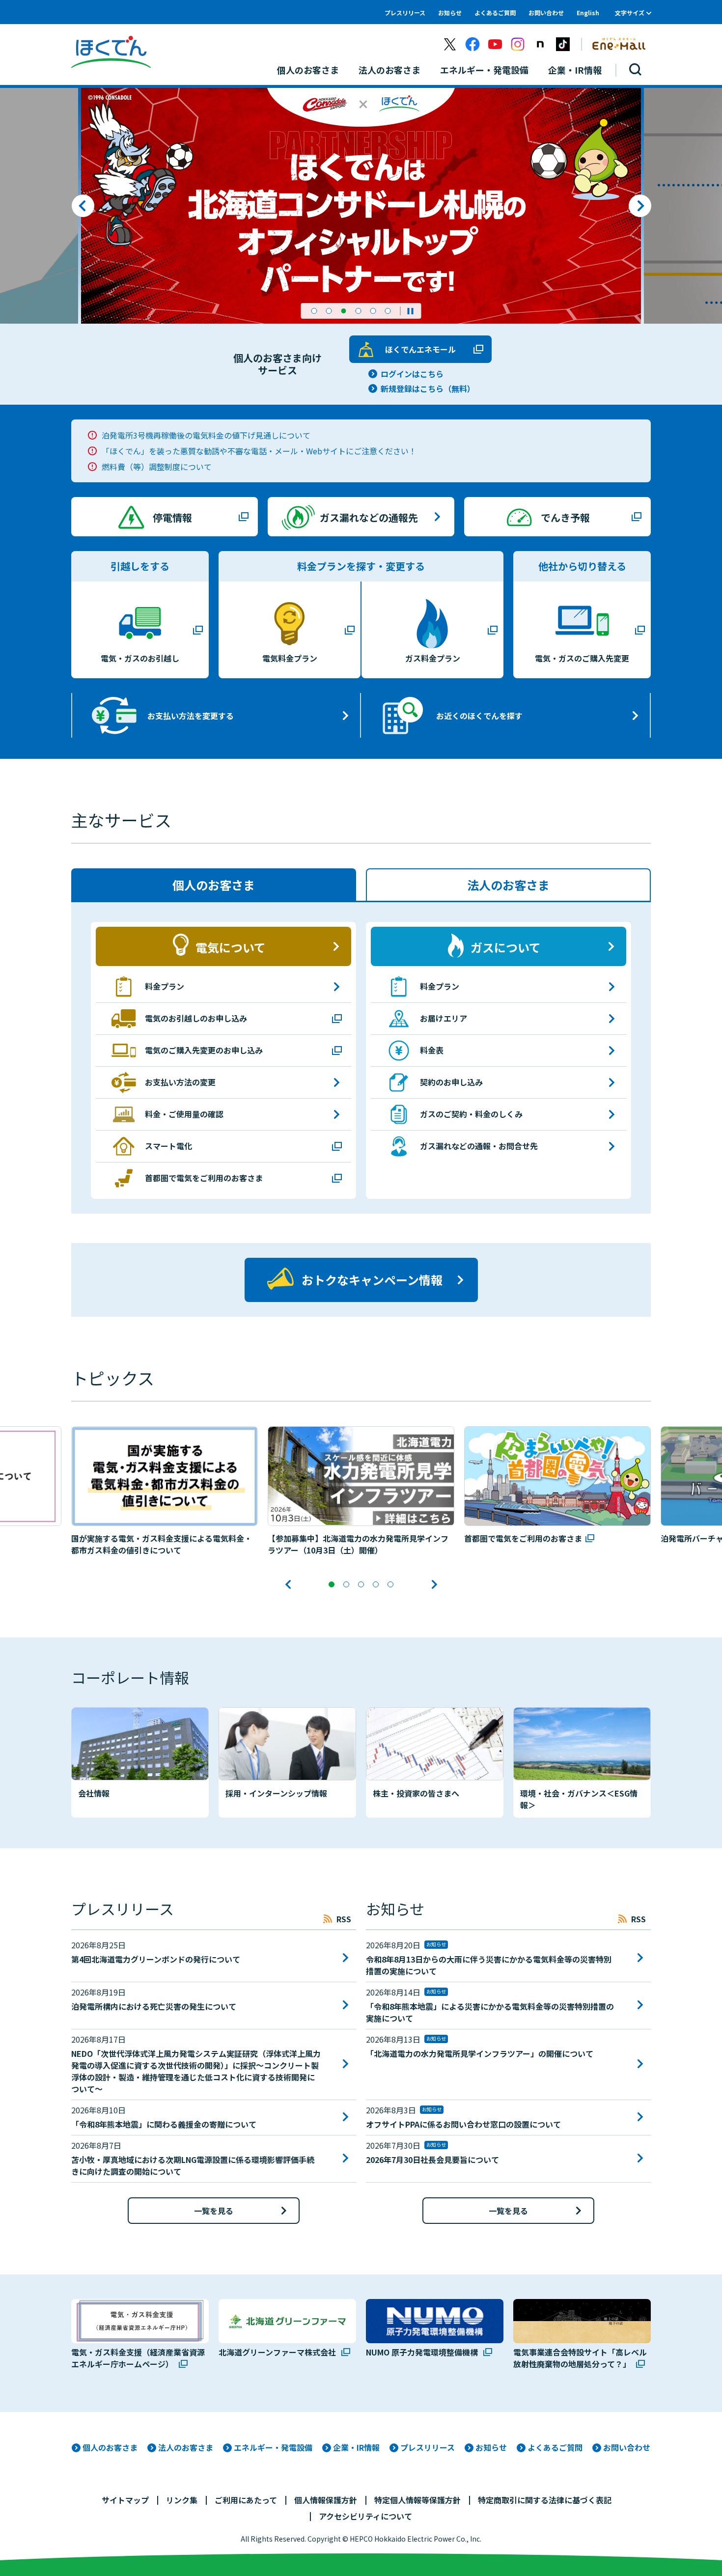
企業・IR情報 (356, 2447)
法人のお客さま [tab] (508, 885)
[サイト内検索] (636, 70)
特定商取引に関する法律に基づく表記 (545, 2500)
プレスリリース (405, 13)
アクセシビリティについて (365, 2516)
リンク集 (182, 2500)
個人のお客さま (110, 2447)
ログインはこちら (412, 374)
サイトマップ (125, 2500)
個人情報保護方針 (326, 2500)
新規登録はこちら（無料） (428, 388)
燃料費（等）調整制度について (157, 467)
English (588, 13)
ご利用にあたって (246, 2500)
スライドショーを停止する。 (411, 311)
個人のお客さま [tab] (214, 885)
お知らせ (450, 13)
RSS (344, 1919)
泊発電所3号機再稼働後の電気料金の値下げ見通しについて (206, 435)
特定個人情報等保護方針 (417, 2500)
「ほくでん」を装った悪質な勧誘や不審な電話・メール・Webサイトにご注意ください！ (259, 451)
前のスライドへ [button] (83, 206)
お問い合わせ (546, 13)
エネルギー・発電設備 (273, 2447)
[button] (314, 311)
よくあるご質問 (495, 13)
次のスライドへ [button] (640, 206)
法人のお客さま (186, 2447)
